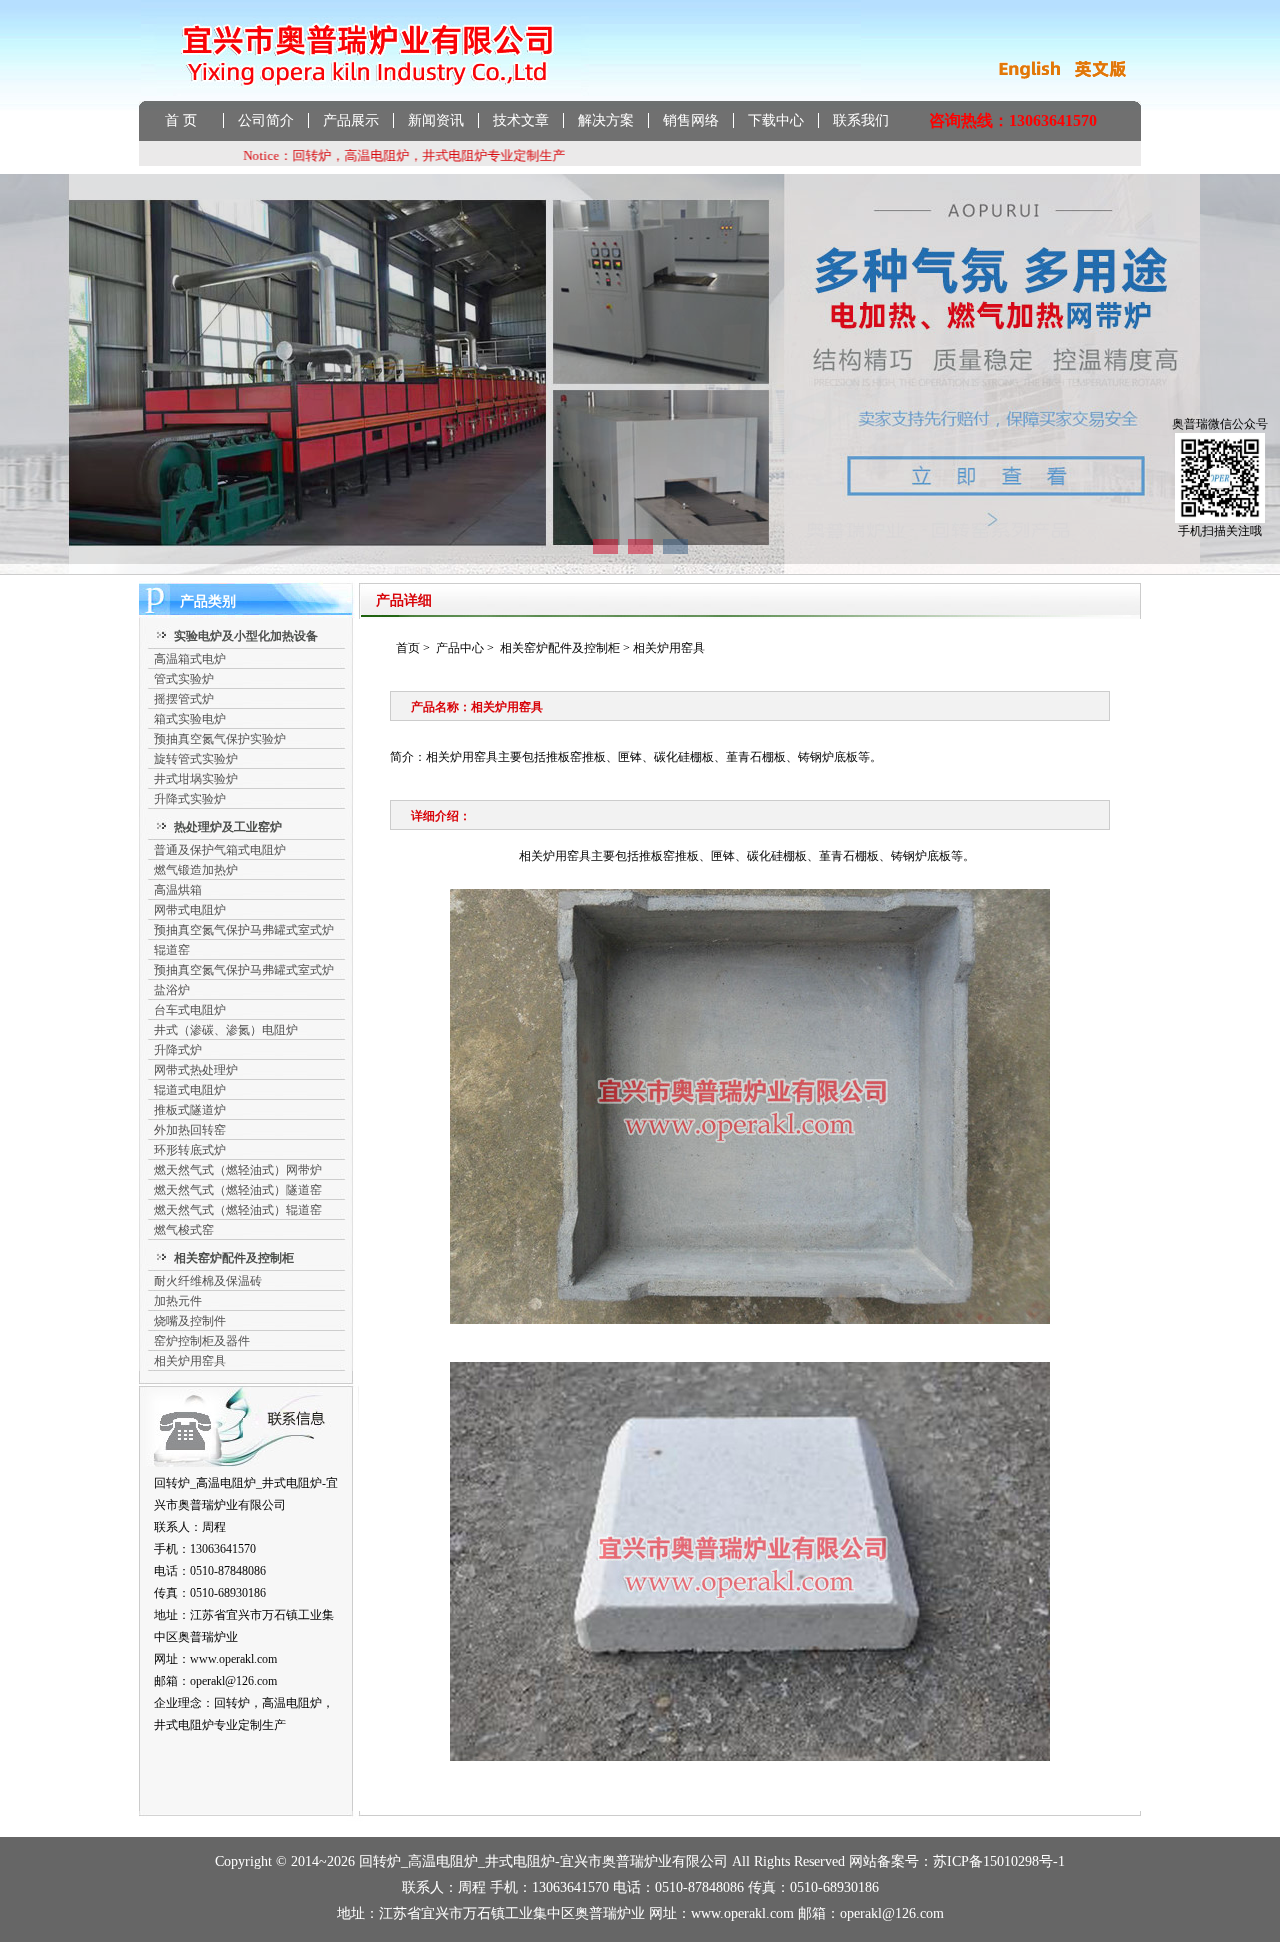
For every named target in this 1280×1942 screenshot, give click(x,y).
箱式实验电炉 (190, 719)
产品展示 (351, 120)
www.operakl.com (233, 1659)
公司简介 (266, 120)
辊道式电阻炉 (190, 1090)
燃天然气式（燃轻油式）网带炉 (238, 1170)
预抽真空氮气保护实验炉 (220, 739)
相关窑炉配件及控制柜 (560, 648)
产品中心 (460, 648)
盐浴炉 (172, 990)
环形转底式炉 (190, 1150)
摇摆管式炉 (184, 699)
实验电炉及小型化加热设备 (246, 636)
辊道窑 (172, 950)
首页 (408, 648)
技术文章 (521, 120)
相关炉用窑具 (190, 1361)
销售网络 (691, 120)
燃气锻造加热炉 (196, 870)
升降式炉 (178, 1050)
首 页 (181, 120)
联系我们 (861, 120)
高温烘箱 (178, 890)
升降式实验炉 (190, 799)
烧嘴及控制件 (190, 1321)
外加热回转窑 (190, 1130)
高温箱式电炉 (190, 659)
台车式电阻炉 (190, 1010)
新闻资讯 (436, 120)
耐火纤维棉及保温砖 (208, 1281)
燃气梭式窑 (184, 1230)
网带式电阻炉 (190, 910)
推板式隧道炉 (190, 1110)
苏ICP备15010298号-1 (999, 1861)
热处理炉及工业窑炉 (228, 827)
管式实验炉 (184, 679)
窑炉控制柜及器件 (202, 1341)
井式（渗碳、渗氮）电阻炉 (226, 1030)
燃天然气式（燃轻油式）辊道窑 (238, 1210)
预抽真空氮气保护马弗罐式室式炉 (244, 930)
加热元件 (178, 1301)
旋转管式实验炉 (196, 759)
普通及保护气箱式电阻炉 (220, 850)
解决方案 (606, 120)
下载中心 (776, 120)
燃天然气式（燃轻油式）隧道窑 (238, 1190)
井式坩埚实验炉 (196, 779)
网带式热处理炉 (196, 1070)
